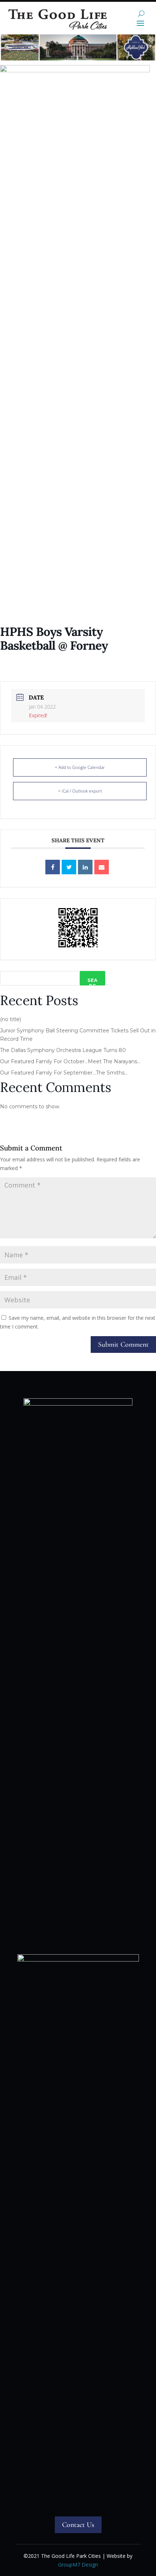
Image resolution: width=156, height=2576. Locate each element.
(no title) (11, 1019)
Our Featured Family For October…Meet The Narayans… (70, 1061)
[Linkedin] (85, 867)
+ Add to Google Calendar (80, 767)
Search (93, 981)
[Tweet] (69, 867)
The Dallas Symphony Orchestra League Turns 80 (63, 1050)
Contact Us (78, 2525)
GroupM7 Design (78, 2565)
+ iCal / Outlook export (80, 791)
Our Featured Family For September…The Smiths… (64, 1073)
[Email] (102, 867)
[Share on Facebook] (53, 867)
